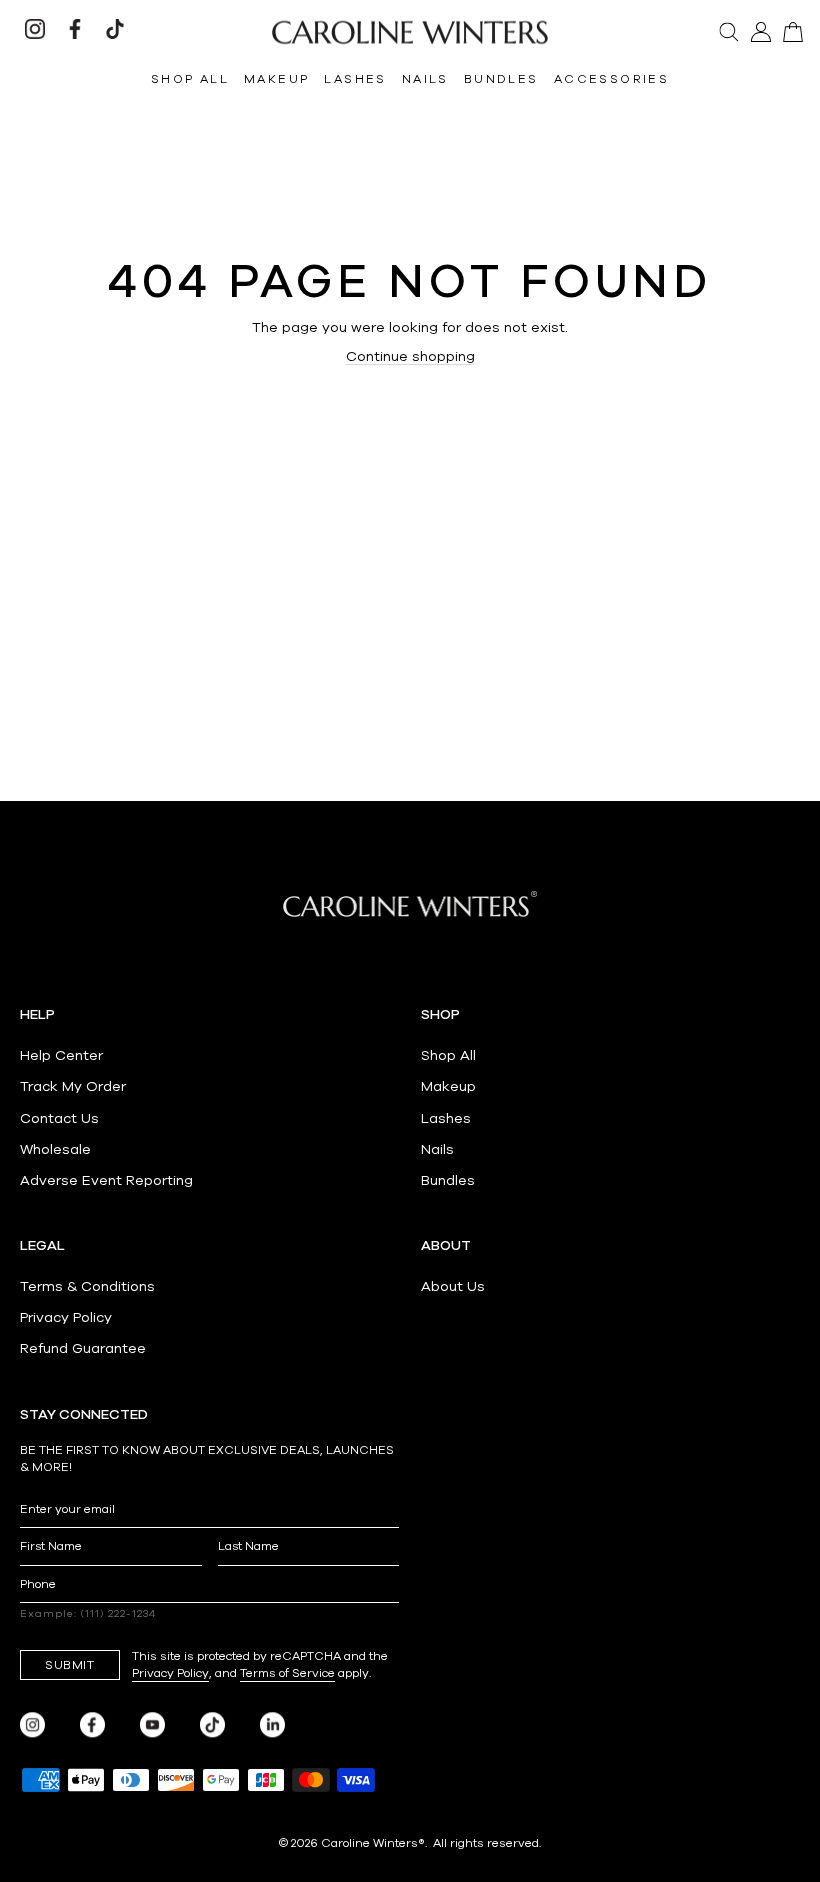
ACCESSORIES (611, 79)
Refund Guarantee (83, 1348)
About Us (453, 1286)
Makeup (448, 1086)
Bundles (448, 1180)
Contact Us (59, 1118)
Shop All (448, 1055)
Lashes (446, 1118)
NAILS (425, 79)
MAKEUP (276, 79)
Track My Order (73, 1086)
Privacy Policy (66, 1317)
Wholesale (55, 1149)
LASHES (355, 79)
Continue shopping (410, 356)
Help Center (61, 1055)
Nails (437, 1149)
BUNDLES (501, 79)
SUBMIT (70, 1665)
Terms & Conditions (87, 1286)
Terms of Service (287, 1673)
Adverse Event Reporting (106, 1180)
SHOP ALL (190, 79)
